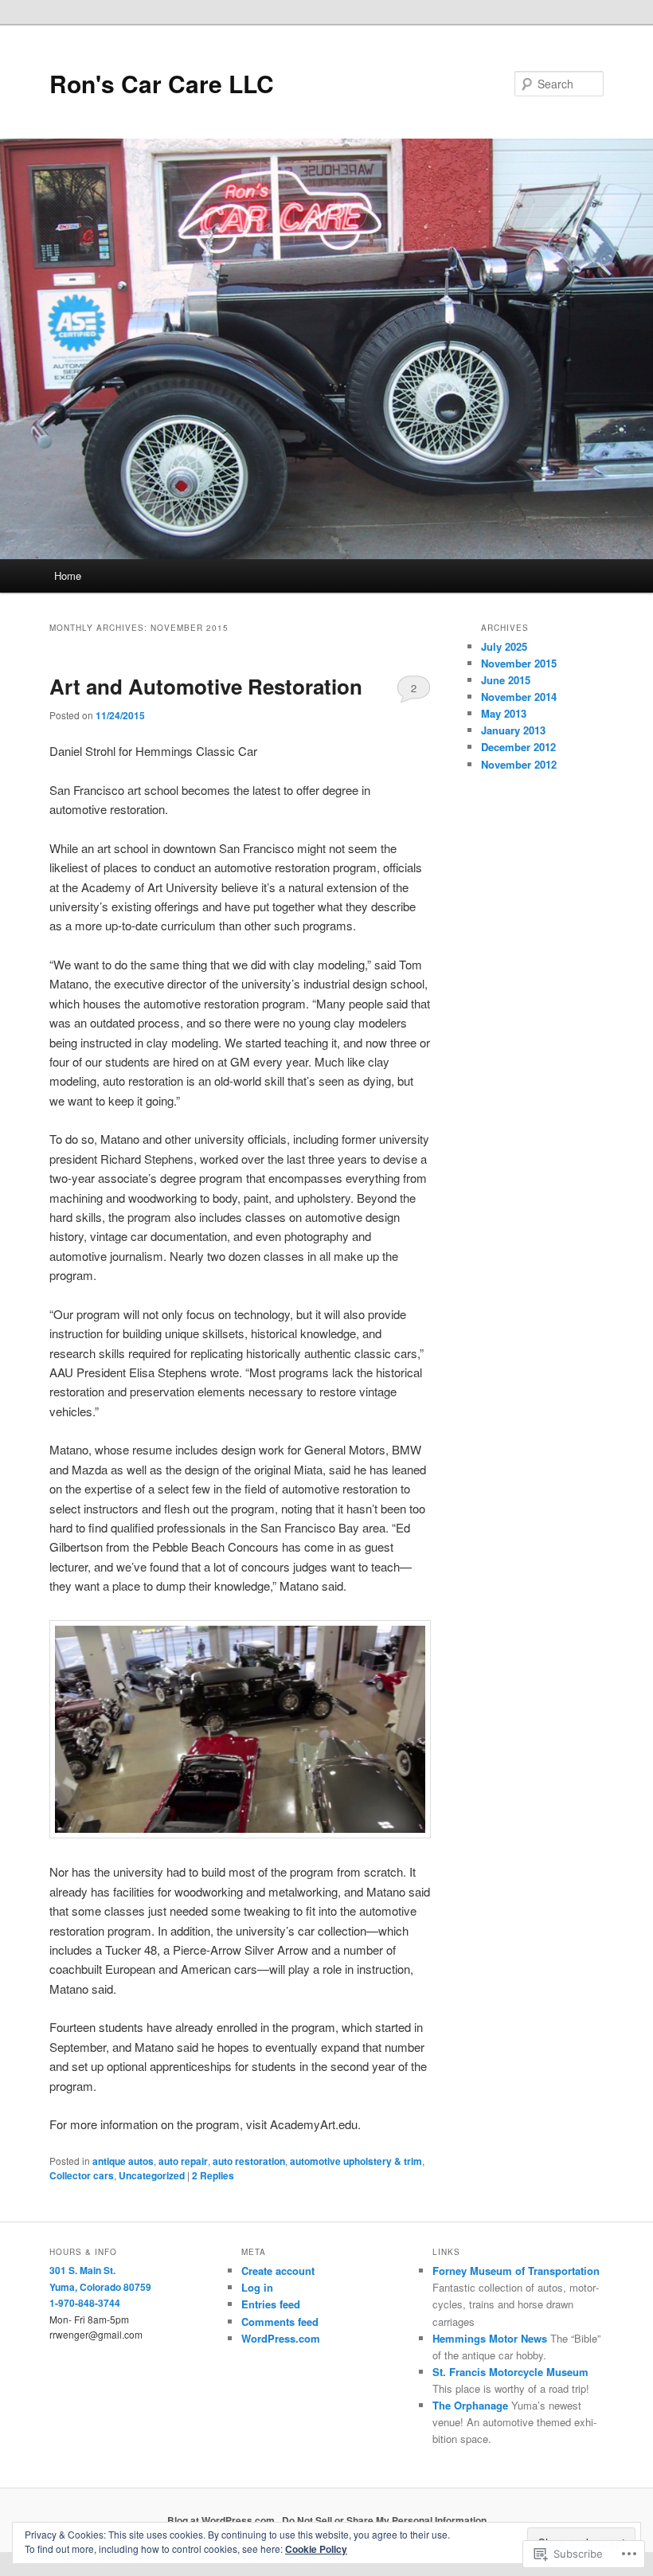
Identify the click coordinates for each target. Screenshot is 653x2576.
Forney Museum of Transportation (516, 2271)
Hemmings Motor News (490, 2338)
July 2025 (504, 646)
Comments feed (280, 2322)
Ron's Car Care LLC (162, 83)
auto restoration (249, 2161)
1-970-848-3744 (85, 2303)
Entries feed (271, 2304)
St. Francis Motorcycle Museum (510, 2372)
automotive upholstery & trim (356, 2161)
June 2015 (506, 680)
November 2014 (519, 697)
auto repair (183, 2161)
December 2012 (518, 747)
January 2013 (513, 730)
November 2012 (519, 764)
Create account (278, 2271)
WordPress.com (281, 2338)
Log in (257, 2287)
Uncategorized (152, 2175)
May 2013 (504, 713)
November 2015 (519, 663)
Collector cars (82, 2175)
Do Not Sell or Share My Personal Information (384, 2520)
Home (68, 575)
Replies (213, 2175)
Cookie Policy (316, 2549)
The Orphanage (470, 2405)
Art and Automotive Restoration (206, 686)
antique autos (123, 2161)
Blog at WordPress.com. (222, 2520)
